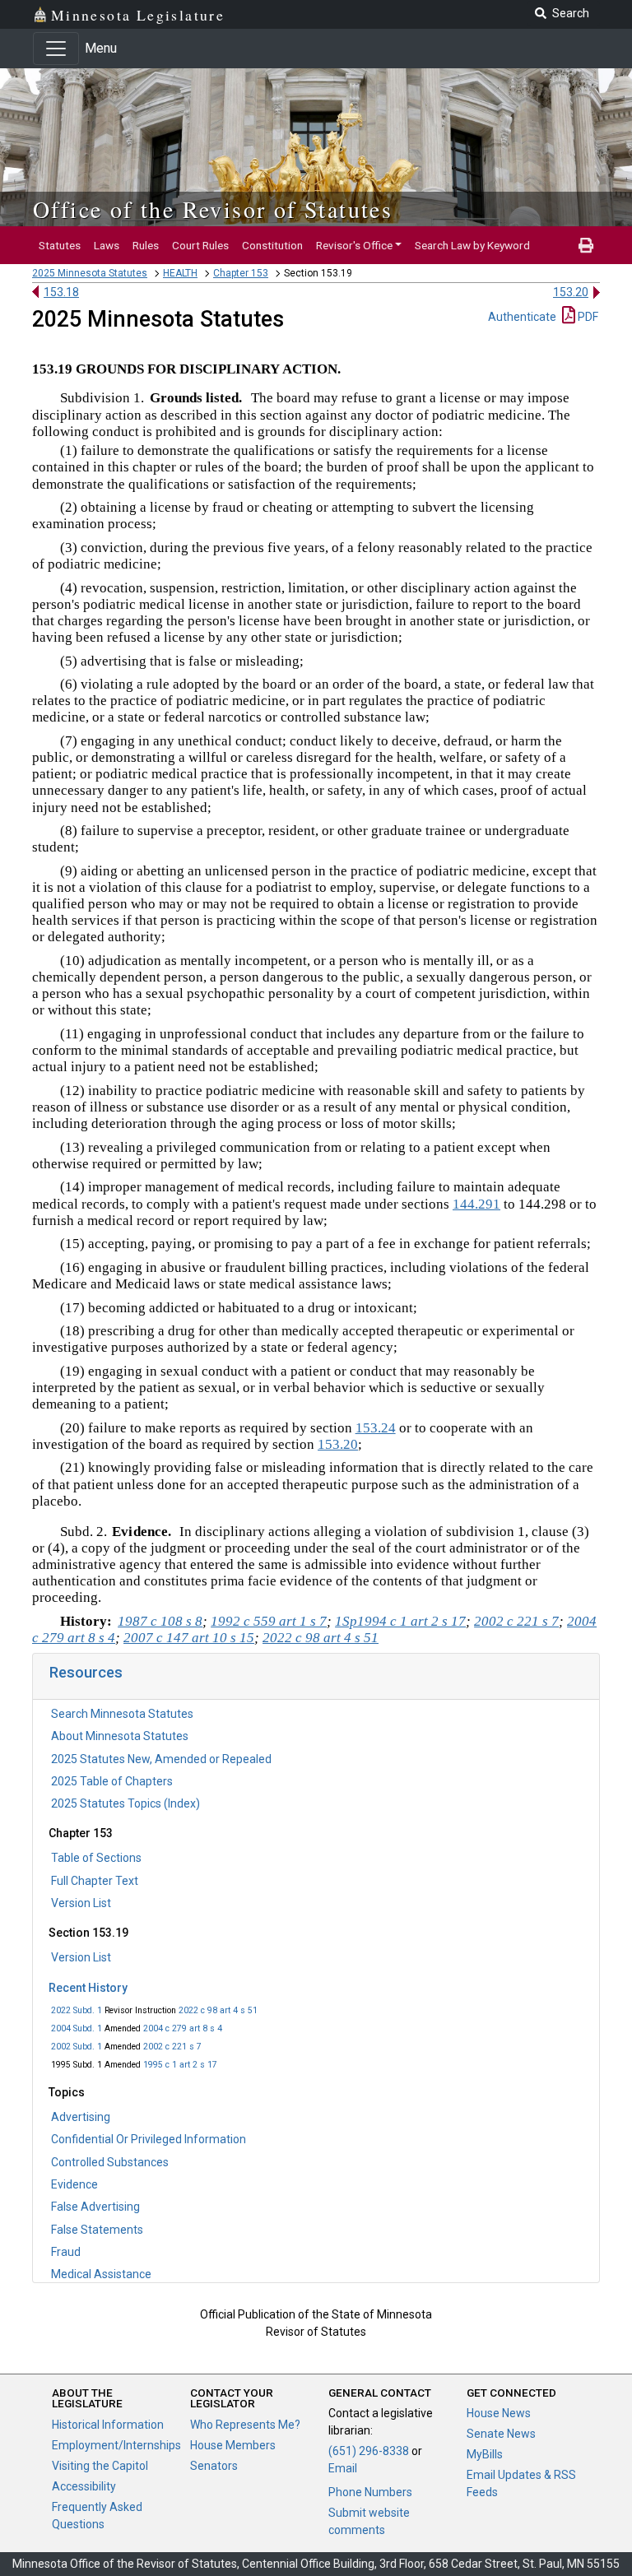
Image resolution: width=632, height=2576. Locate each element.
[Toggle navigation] (56, 49)
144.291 (476, 1204)
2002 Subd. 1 (77, 2047)
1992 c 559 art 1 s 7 (269, 1621)
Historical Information (108, 2425)
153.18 (61, 292)
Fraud (66, 2252)
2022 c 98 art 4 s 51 (218, 2010)
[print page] (586, 245)
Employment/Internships (116, 2445)
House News (499, 2413)
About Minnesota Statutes (120, 1736)
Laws (107, 245)
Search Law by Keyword (472, 245)
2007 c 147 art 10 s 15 (189, 1638)
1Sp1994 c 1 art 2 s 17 (400, 1621)
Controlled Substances (110, 2162)
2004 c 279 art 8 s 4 (183, 2028)
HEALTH (180, 273)
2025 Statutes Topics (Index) (125, 1803)
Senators (214, 2466)
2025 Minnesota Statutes (90, 273)
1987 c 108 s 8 (160, 1621)
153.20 (571, 292)
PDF (587, 317)
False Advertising (95, 2207)
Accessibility (84, 2486)
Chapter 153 (241, 273)
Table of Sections (96, 1858)
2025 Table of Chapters (112, 1781)
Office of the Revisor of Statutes (213, 209)
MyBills (485, 2454)
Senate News (501, 2434)
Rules (146, 245)
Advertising (81, 2117)
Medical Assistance (101, 2274)
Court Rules (200, 245)
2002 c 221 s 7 (172, 2047)
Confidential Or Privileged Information (149, 2139)
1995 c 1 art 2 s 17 (180, 2065)
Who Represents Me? (245, 2425)
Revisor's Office (354, 245)
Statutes (60, 245)
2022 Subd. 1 (77, 2010)
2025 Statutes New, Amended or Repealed (161, 1759)
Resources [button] (86, 1672)
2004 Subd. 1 (77, 2028)
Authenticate (522, 317)
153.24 (376, 1428)
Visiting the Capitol (100, 2466)
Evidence (74, 2184)
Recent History (88, 1988)
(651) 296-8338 (369, 2451)
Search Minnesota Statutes (122, 1714)
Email (343, 2468)
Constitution (272, 245)
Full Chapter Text (95, 1881)
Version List (81, 1903)
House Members (233, 2445)
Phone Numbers (370, 2492)
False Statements (97, 2230)
